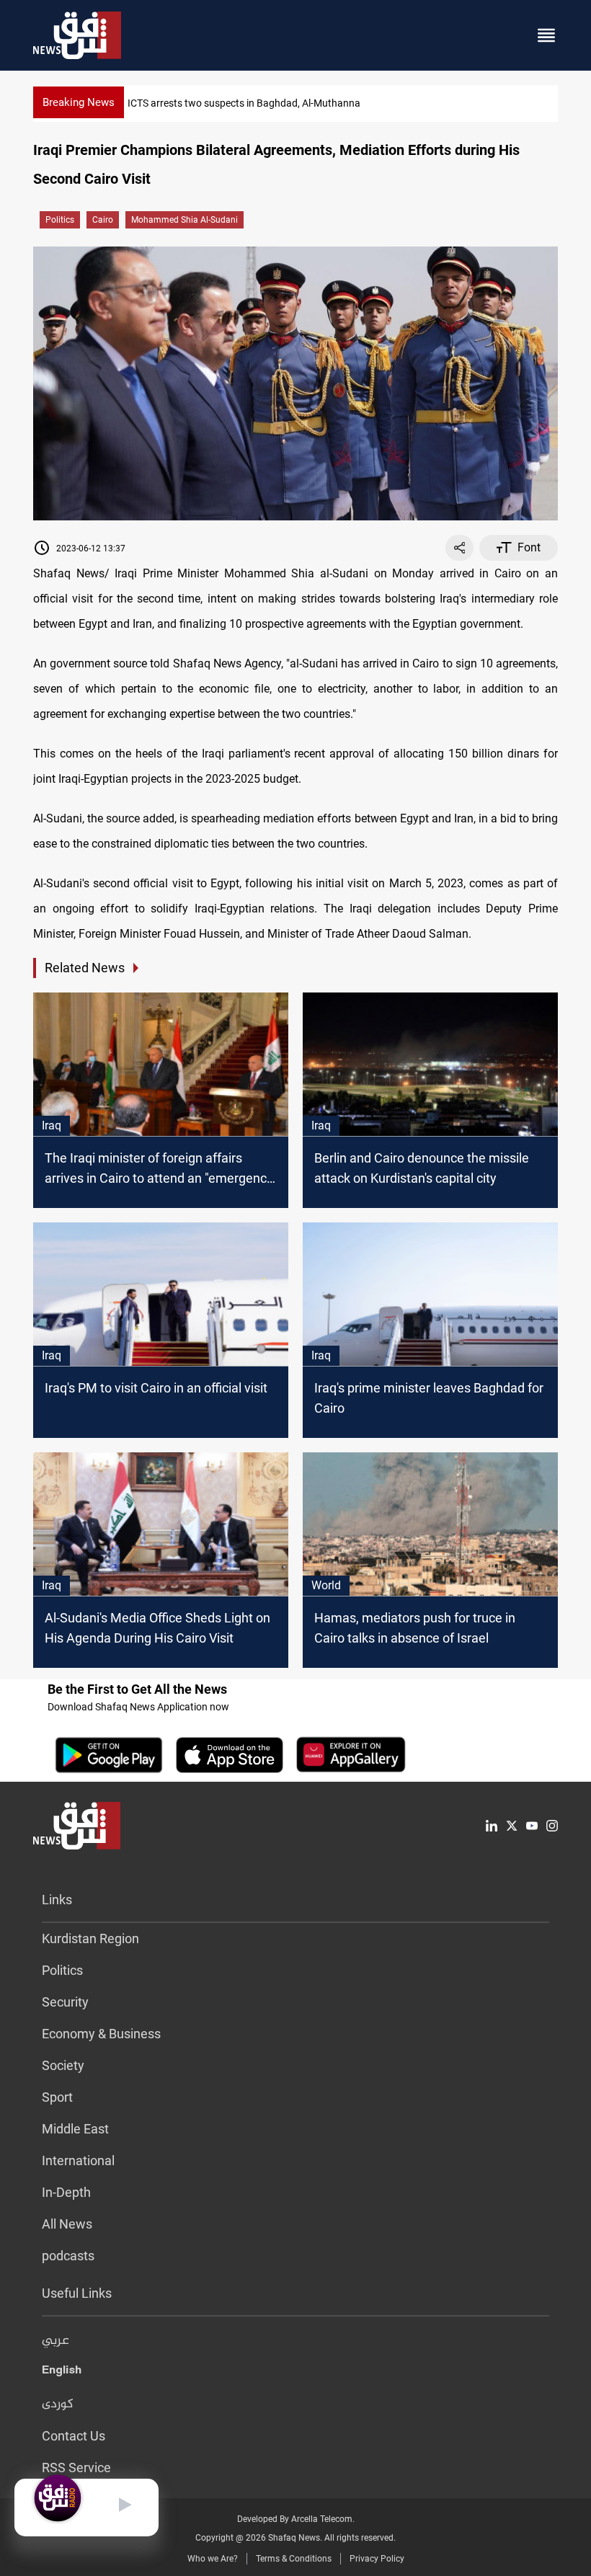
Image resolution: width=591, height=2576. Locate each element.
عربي (55, 2341)
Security (65, 2002)
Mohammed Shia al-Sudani (185, 220)
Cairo (103, 220)
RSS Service (76, 2468)
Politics (60, 220)
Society (63, 2065)
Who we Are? (213, 2559)
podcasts (68, 2256)
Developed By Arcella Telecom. (296, 2519)
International (78, 2160)
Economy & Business (101, 2034)
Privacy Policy (377, 2559)
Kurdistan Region (90, 1938)
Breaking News (79, 102)
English (62, 2373)
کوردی (58, 2404)
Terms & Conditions (294, 2559)
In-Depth (66, 2192)
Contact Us (74, 2436)
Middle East (75, 2129)
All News (67, 2224)
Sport (57, 2097)
